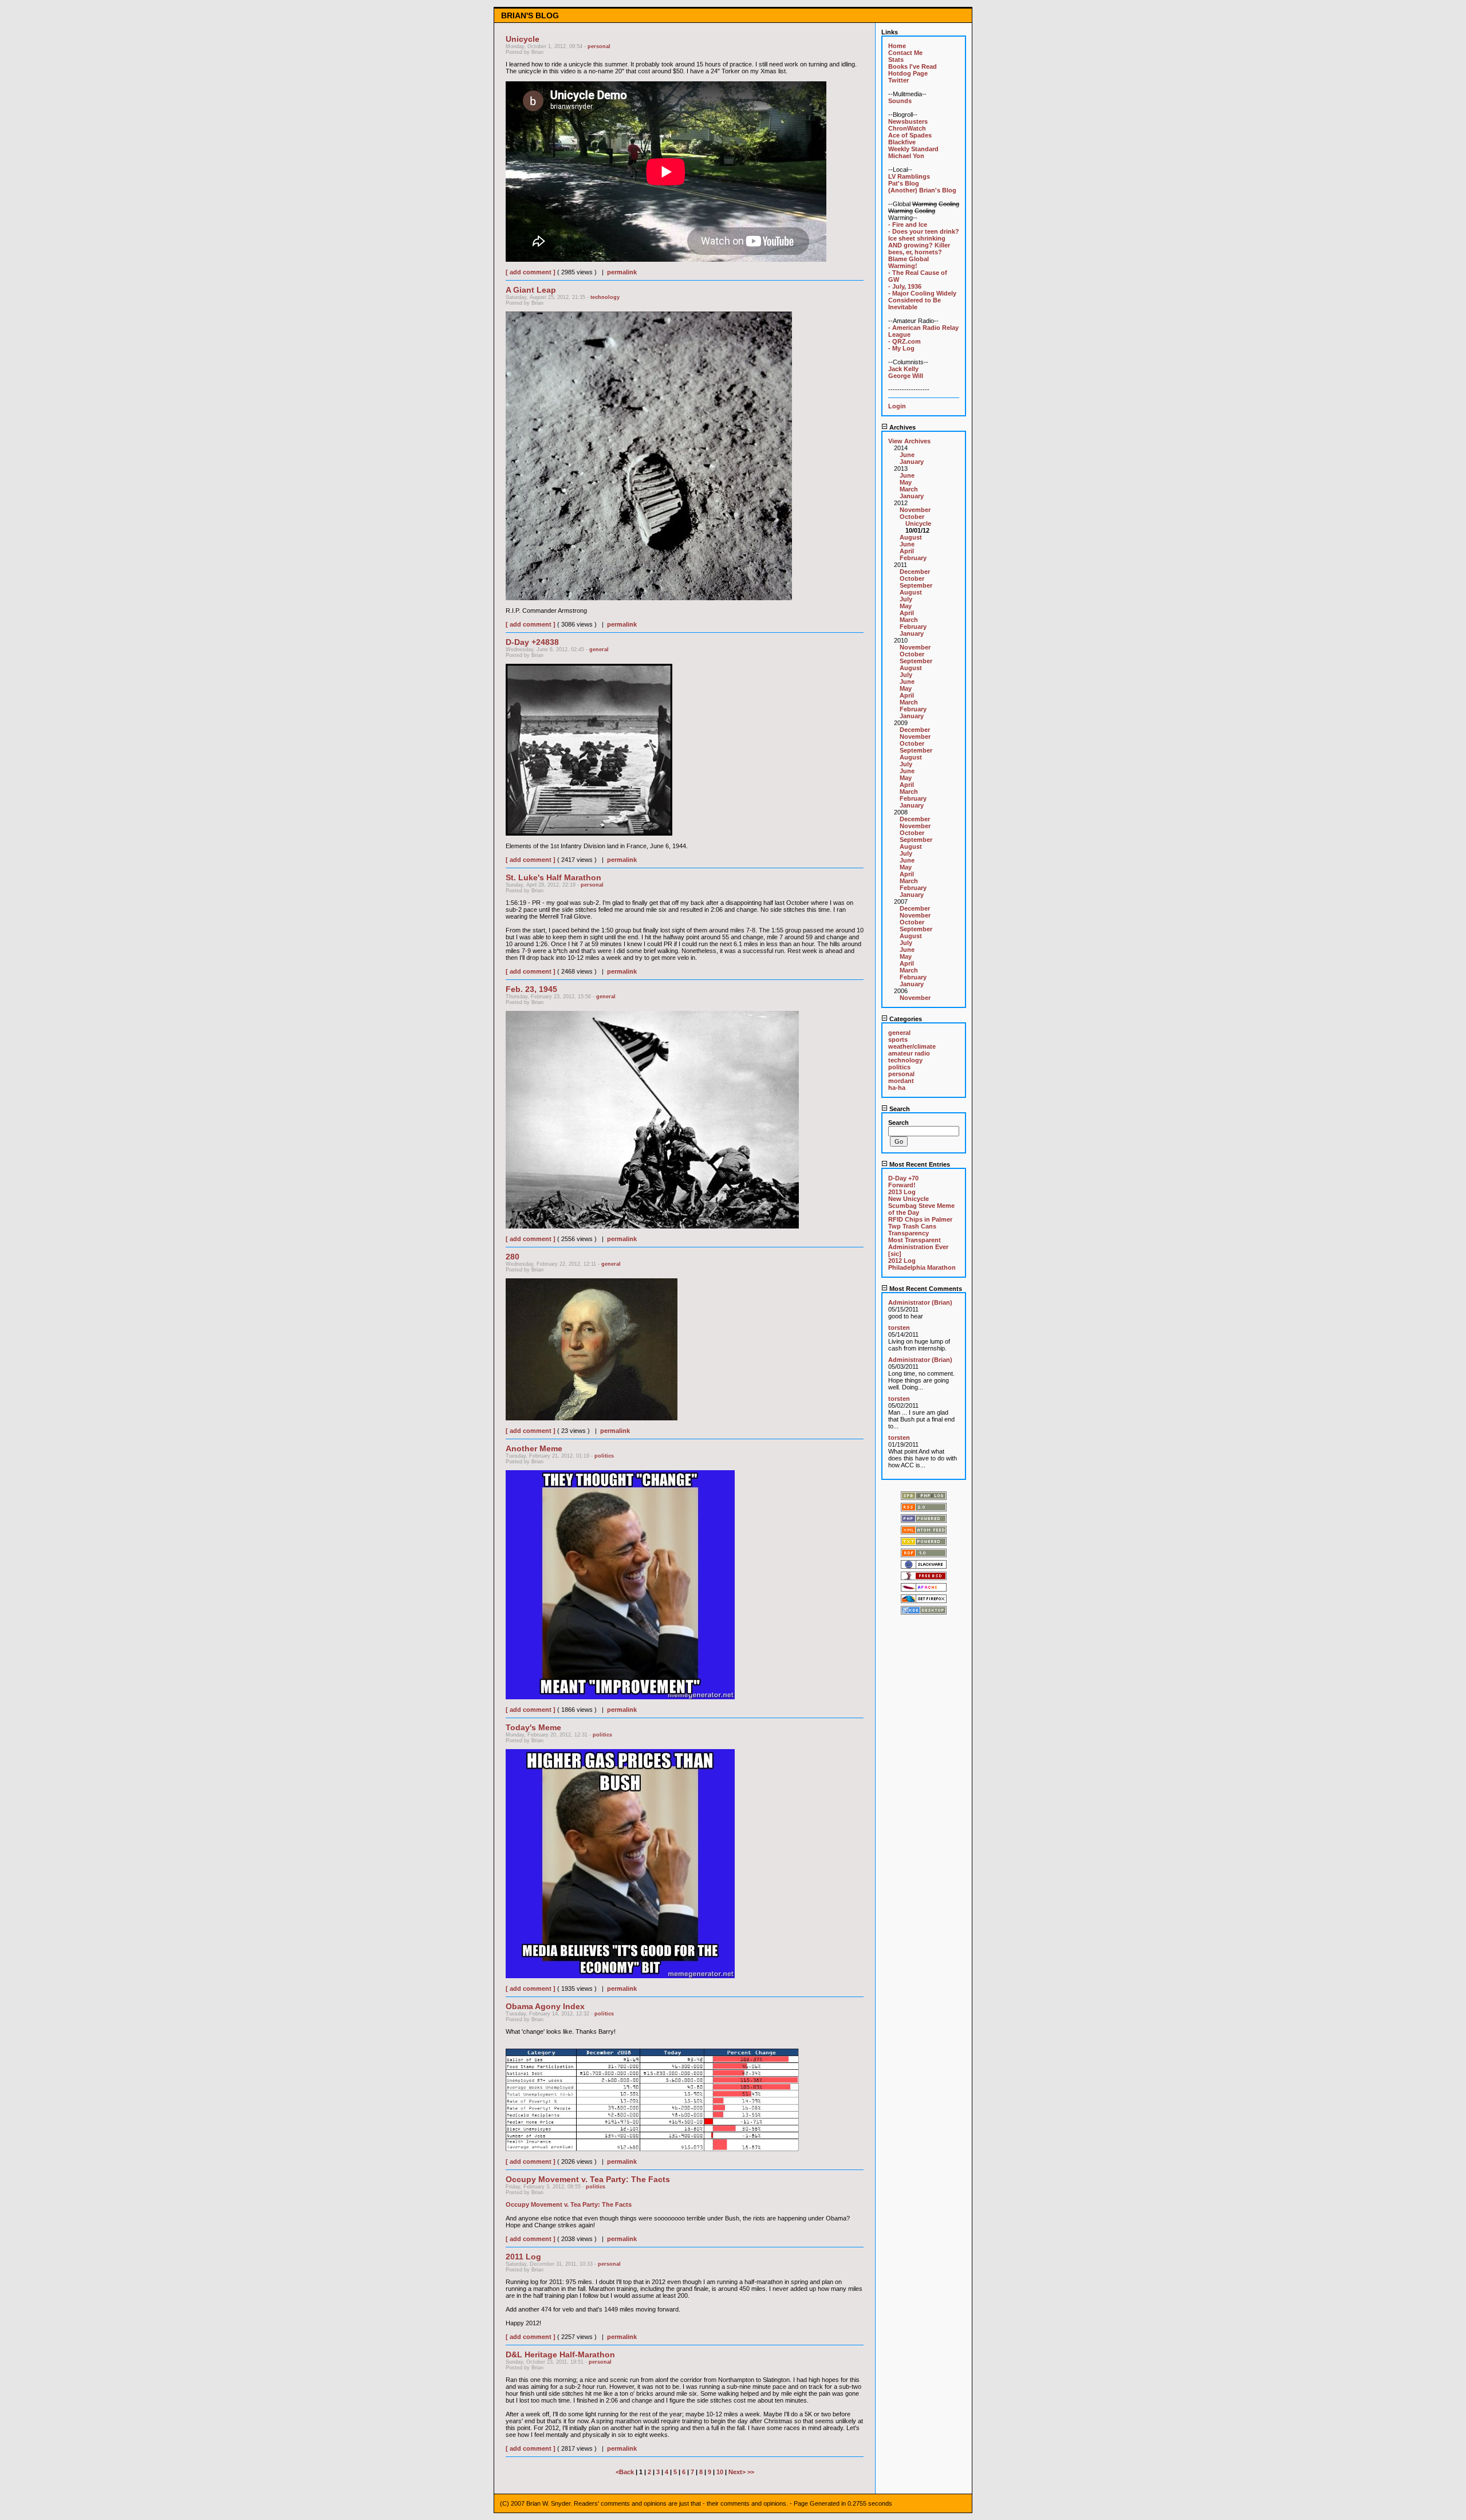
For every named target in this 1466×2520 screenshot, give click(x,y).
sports (898, 1039)
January (912, 462)
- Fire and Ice (908, 225)
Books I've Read (913, 66)
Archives (902, 427)
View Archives (909, 441)
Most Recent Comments (925, 1289)
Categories (905, 1019)
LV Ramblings (909, 176)
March (909, 489)
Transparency (909, 1233)
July (906, 599)
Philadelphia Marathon (922, 1267)
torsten (899, 1328)
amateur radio (909, 1053)
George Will (906, 376)
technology (605, 297)
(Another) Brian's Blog (922, 190)
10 (720, 2472)
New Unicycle (909, 1199)
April (907, 551)
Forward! (902, 1185)
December (915, 572)
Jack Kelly (903, 369)
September (916, 585)
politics (604, 1456)
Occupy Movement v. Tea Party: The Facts (569, 2204)
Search (899, 1109)
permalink (622, 272)
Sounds (900, 101)
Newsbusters (908, 121)
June (907, 455)
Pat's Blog (904, 183)
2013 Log (902, 1192)
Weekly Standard (913, 149)
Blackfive (902, 142)
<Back (626, 2472)
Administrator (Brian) (920, 1302)
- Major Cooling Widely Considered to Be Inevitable (922, 300)
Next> (738, 2472)
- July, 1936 (905, 286)
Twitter (898, 80)
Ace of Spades (910, 135)
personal (599, 46)
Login (897, 406)
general (599, 649)
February (913, 558)
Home (897, 46)
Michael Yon (906, 156)
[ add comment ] (531, 272)
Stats (896, 60)
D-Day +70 (903, 1178)
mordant (901, 1081)
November (915, 510)
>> (751, 2472)
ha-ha (897, 1088)
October (912, 517)
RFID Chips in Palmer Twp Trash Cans (920, 1223)
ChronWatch (907, 128)
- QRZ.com (905, 341)
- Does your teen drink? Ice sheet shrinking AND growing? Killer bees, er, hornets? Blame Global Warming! (924, 249)
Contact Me (905, 53)
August (911, 537)
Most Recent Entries (919, 1164)
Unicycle (918, 523)
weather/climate (912, 1046)
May (906, 482)
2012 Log (902, 1261)
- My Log (901, 348)
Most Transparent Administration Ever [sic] (918, 1247)
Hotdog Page (908, 73)
